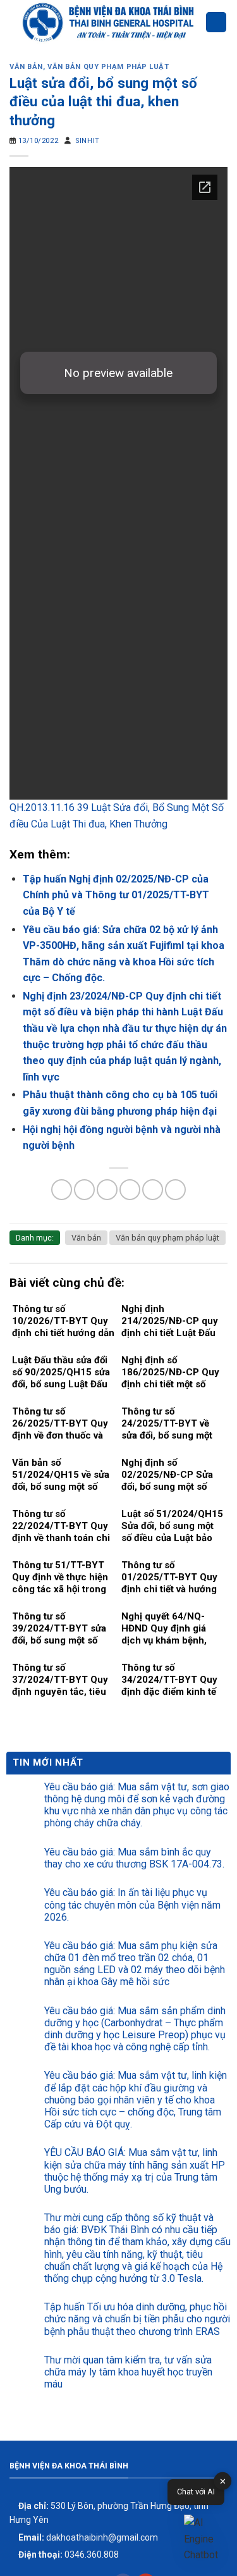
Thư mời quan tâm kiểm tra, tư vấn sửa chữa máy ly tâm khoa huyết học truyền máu (128, 2372)
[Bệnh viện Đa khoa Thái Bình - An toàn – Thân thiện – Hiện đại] (107, 22)
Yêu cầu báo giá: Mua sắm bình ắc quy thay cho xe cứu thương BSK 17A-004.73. (134, 1858)
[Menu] (216, 22)
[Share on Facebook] (84, 1190)
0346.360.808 (68, 2554)
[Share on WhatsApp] (62, 1190)
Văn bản (26, 67)
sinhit (87, 141)
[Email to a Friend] (130, 1190)
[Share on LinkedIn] (175, 1190)
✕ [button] (223, 2481)
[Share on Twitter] (107, 1190)
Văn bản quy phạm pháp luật (108, 67)
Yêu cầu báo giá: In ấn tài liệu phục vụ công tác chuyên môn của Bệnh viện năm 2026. (132, 1904)
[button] (204, 2539)
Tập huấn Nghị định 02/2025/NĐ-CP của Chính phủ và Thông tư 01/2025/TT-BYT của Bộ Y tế (116, 895)
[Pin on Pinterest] (153, 1190)
